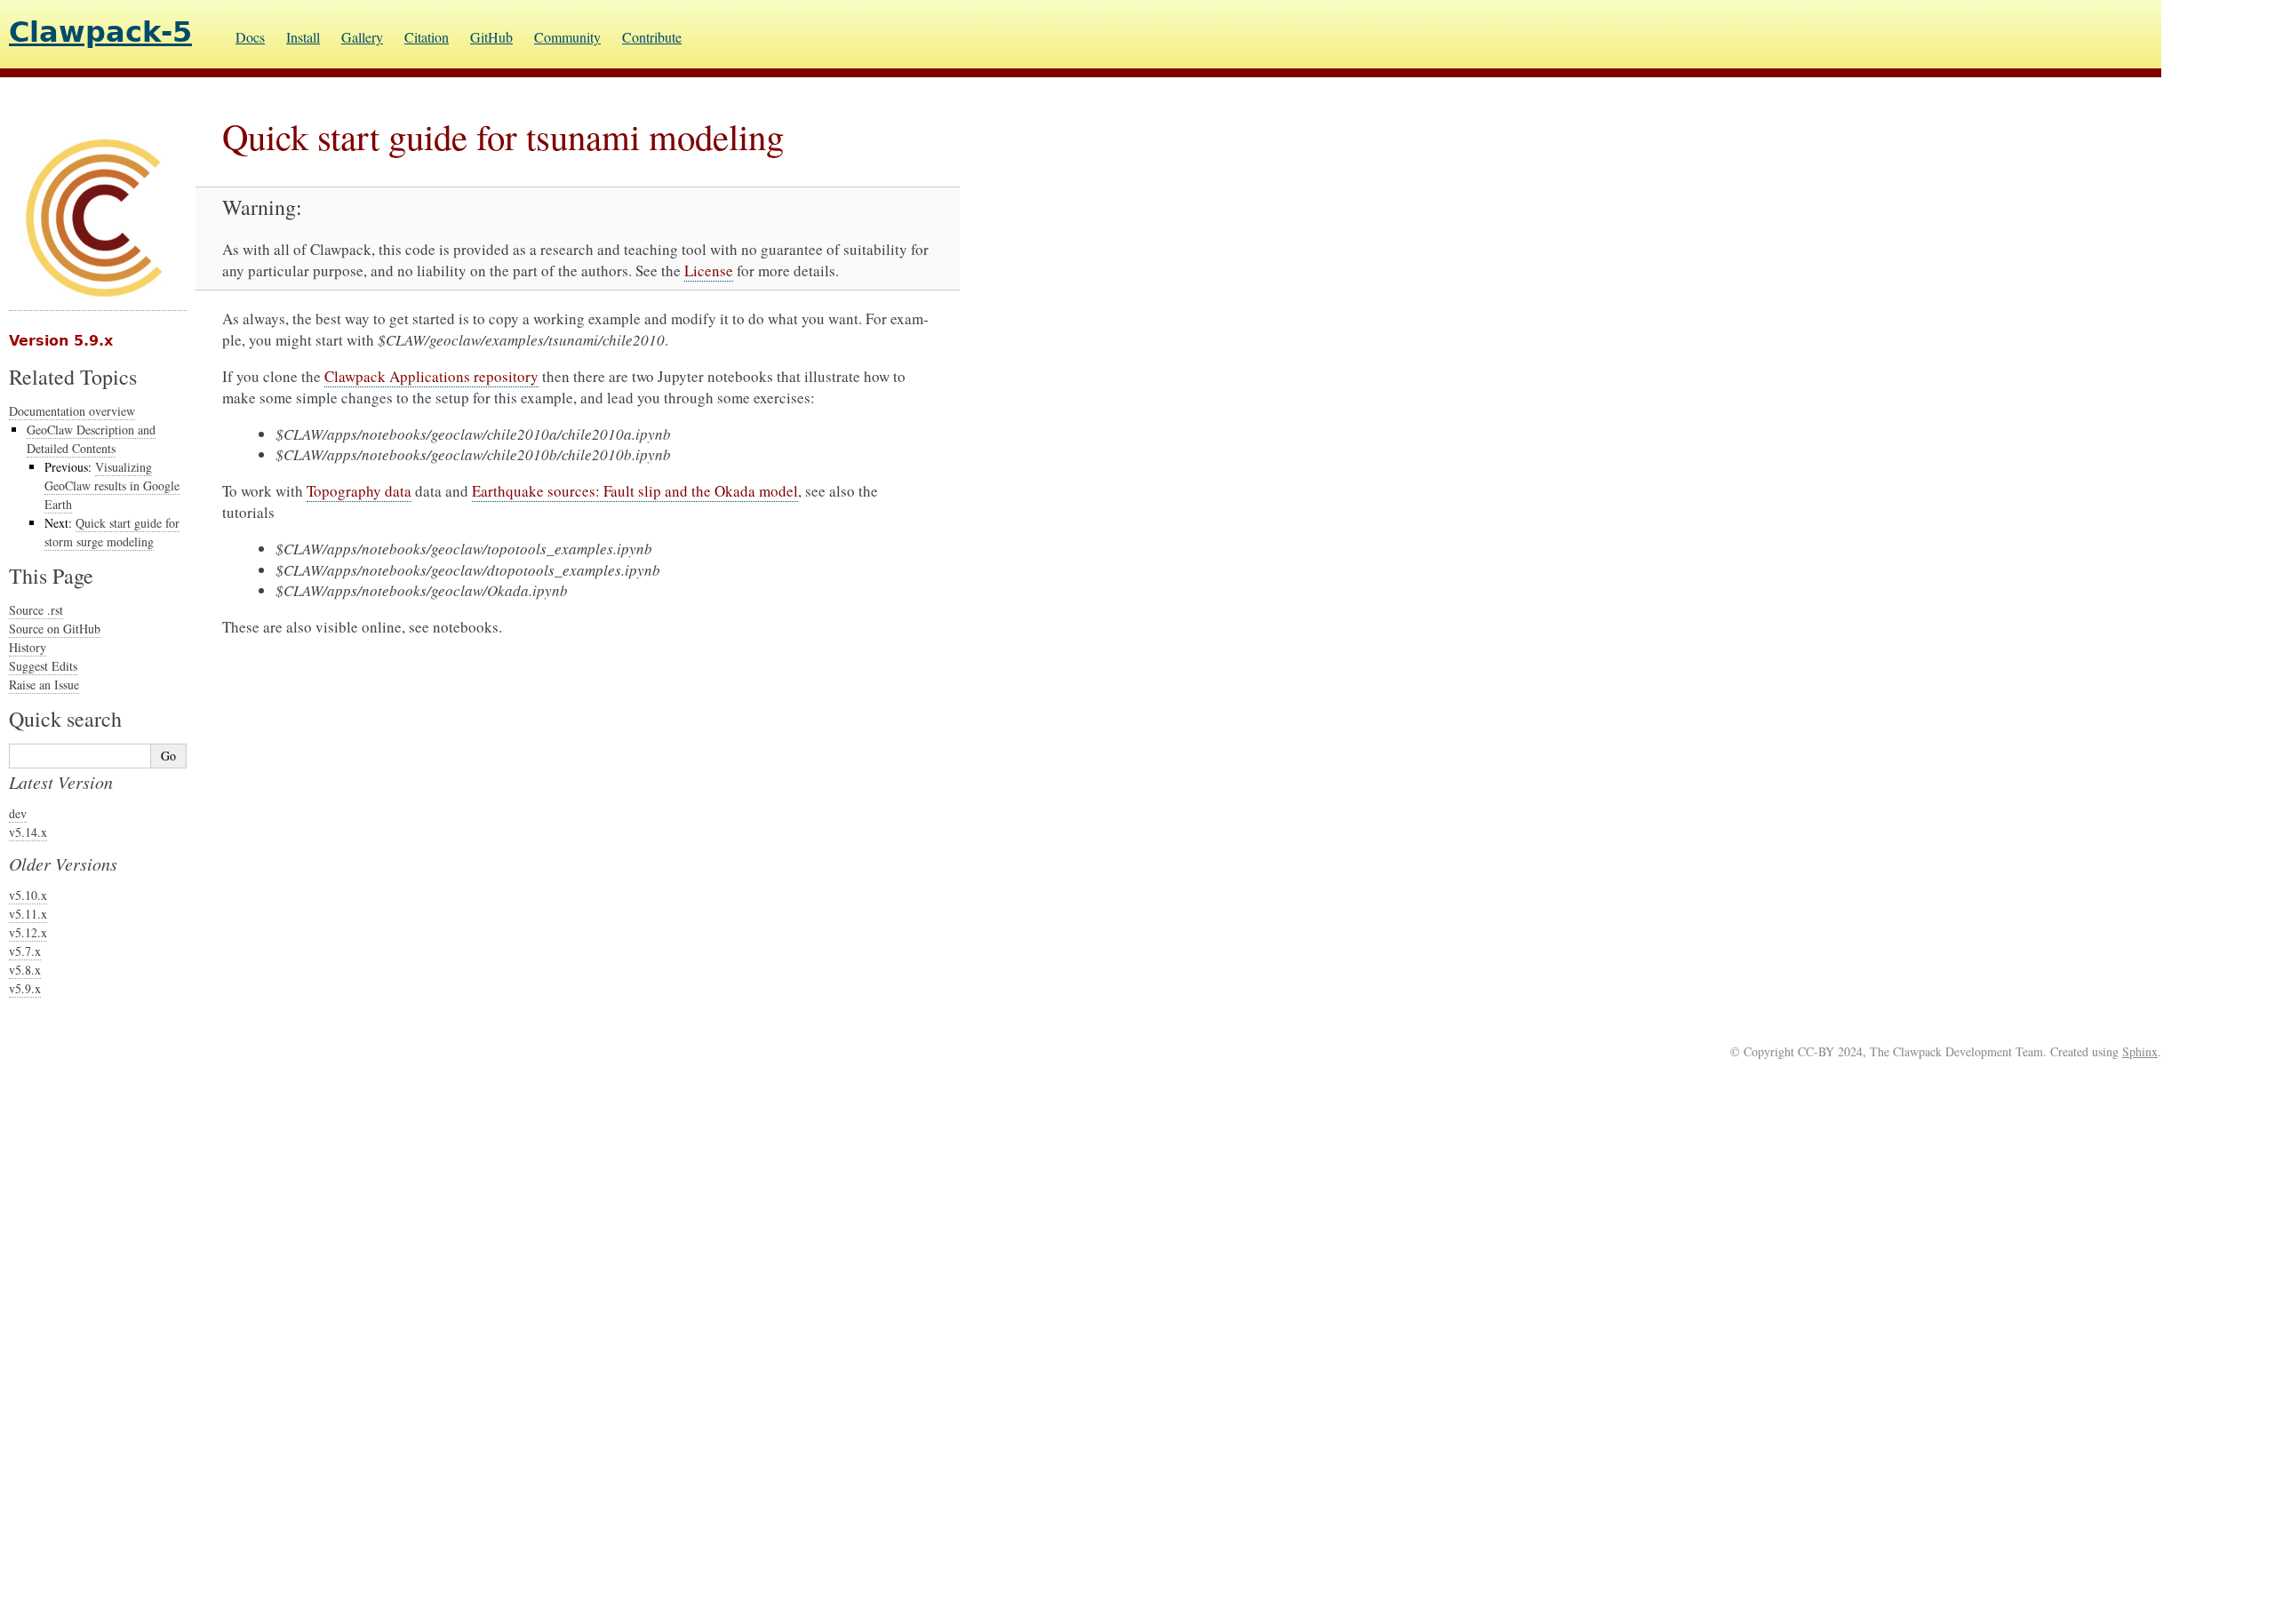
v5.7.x (25, 951)
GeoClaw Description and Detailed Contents (91, 439)
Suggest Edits (43, 666)
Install (303, 37)
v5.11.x (28, 914)
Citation (427, 37)
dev (18, 813)
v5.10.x (28, 895)
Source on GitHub (55, 629)
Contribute (652, 37)
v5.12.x (28, 932)
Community (567, 37)
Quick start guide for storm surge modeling (112, 532)
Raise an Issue (44, 685)
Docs (250, 37)
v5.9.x (25, 988)
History (28, 647)
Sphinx (2140, 1051)
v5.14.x (28, 832)
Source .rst (36, 610)
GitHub (491, 37)
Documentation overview (72, 411)
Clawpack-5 (100, 32)
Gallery (362, 37)
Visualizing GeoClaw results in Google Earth (112, 486)
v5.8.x (25, 970)
